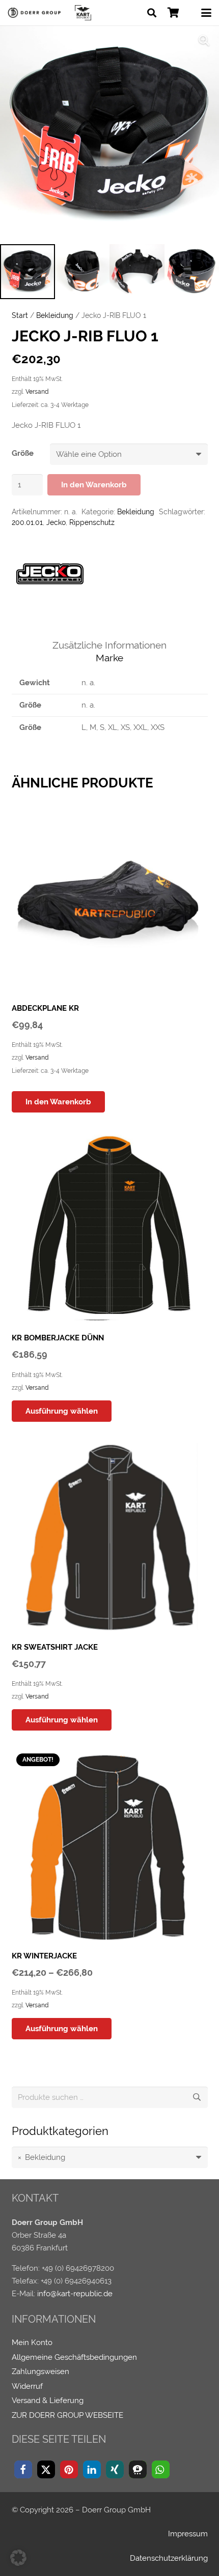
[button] (152, 13)
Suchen (197, 2097)
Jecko (56, 522)
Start (20, 315)
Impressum (188, 2534)
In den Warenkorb (94, 485)
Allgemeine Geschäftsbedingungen (74, 2357)
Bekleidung (55, 315)
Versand (37, 392)
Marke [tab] (109, 658)
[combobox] (110, 2157)
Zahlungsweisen (40, 2372)
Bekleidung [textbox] (42, 2157)
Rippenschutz (92, 522)
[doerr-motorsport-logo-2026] (36, 13)
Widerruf (27, 2386)
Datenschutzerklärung (169, 2558)
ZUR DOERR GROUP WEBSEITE (67, 2415)
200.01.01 (27, 522)
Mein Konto (32, 2343)
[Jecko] (50, 576)
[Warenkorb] (173, 13)
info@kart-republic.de (75, 2294)
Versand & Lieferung (48, 2401)
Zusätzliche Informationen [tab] (109, 645)
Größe (23, 453)
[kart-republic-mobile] (83, 13)
